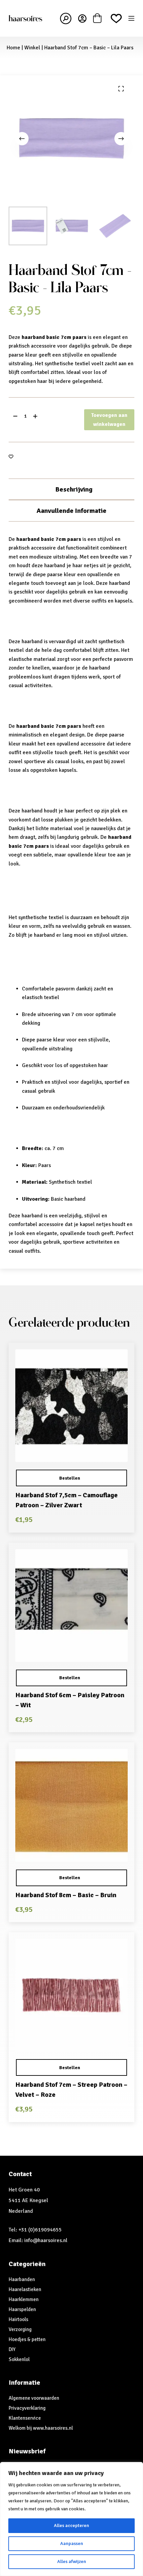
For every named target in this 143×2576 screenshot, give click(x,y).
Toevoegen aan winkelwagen (109, 420)
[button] (71, 1478)
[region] (71, 2519)
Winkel (32, 48)
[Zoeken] (66, 18)
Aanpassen (72, 2544)
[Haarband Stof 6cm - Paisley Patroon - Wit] (71, 1606)
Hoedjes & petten (27, 2339)
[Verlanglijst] (116, 18)
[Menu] (131, 18)
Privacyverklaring (27, 2408)
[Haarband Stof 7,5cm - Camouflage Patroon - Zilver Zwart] (71, 1406)
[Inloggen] (82, 18)
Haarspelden (22, 2309)
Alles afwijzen (72, 2562)
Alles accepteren (71, 2526)
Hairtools (18, 2319)
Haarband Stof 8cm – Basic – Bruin (66, 1895)
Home (13, 48)
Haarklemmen (24, 2299)
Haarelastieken (25, 2289)
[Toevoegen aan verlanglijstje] (11, 456)
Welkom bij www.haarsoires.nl (41, 2428)
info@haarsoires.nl (46, 2240)
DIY (12, 2349)
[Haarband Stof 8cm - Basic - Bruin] (71, 1805)
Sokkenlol (19, 2359)
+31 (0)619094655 (40, 2230)
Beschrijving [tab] (74, 489)
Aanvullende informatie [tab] (71, 511)
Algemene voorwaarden (34, 2398)
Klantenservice (25, 2418)
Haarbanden (22, 2279)
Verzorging (20, 2329)
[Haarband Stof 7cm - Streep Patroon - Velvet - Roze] (71, 1995)
